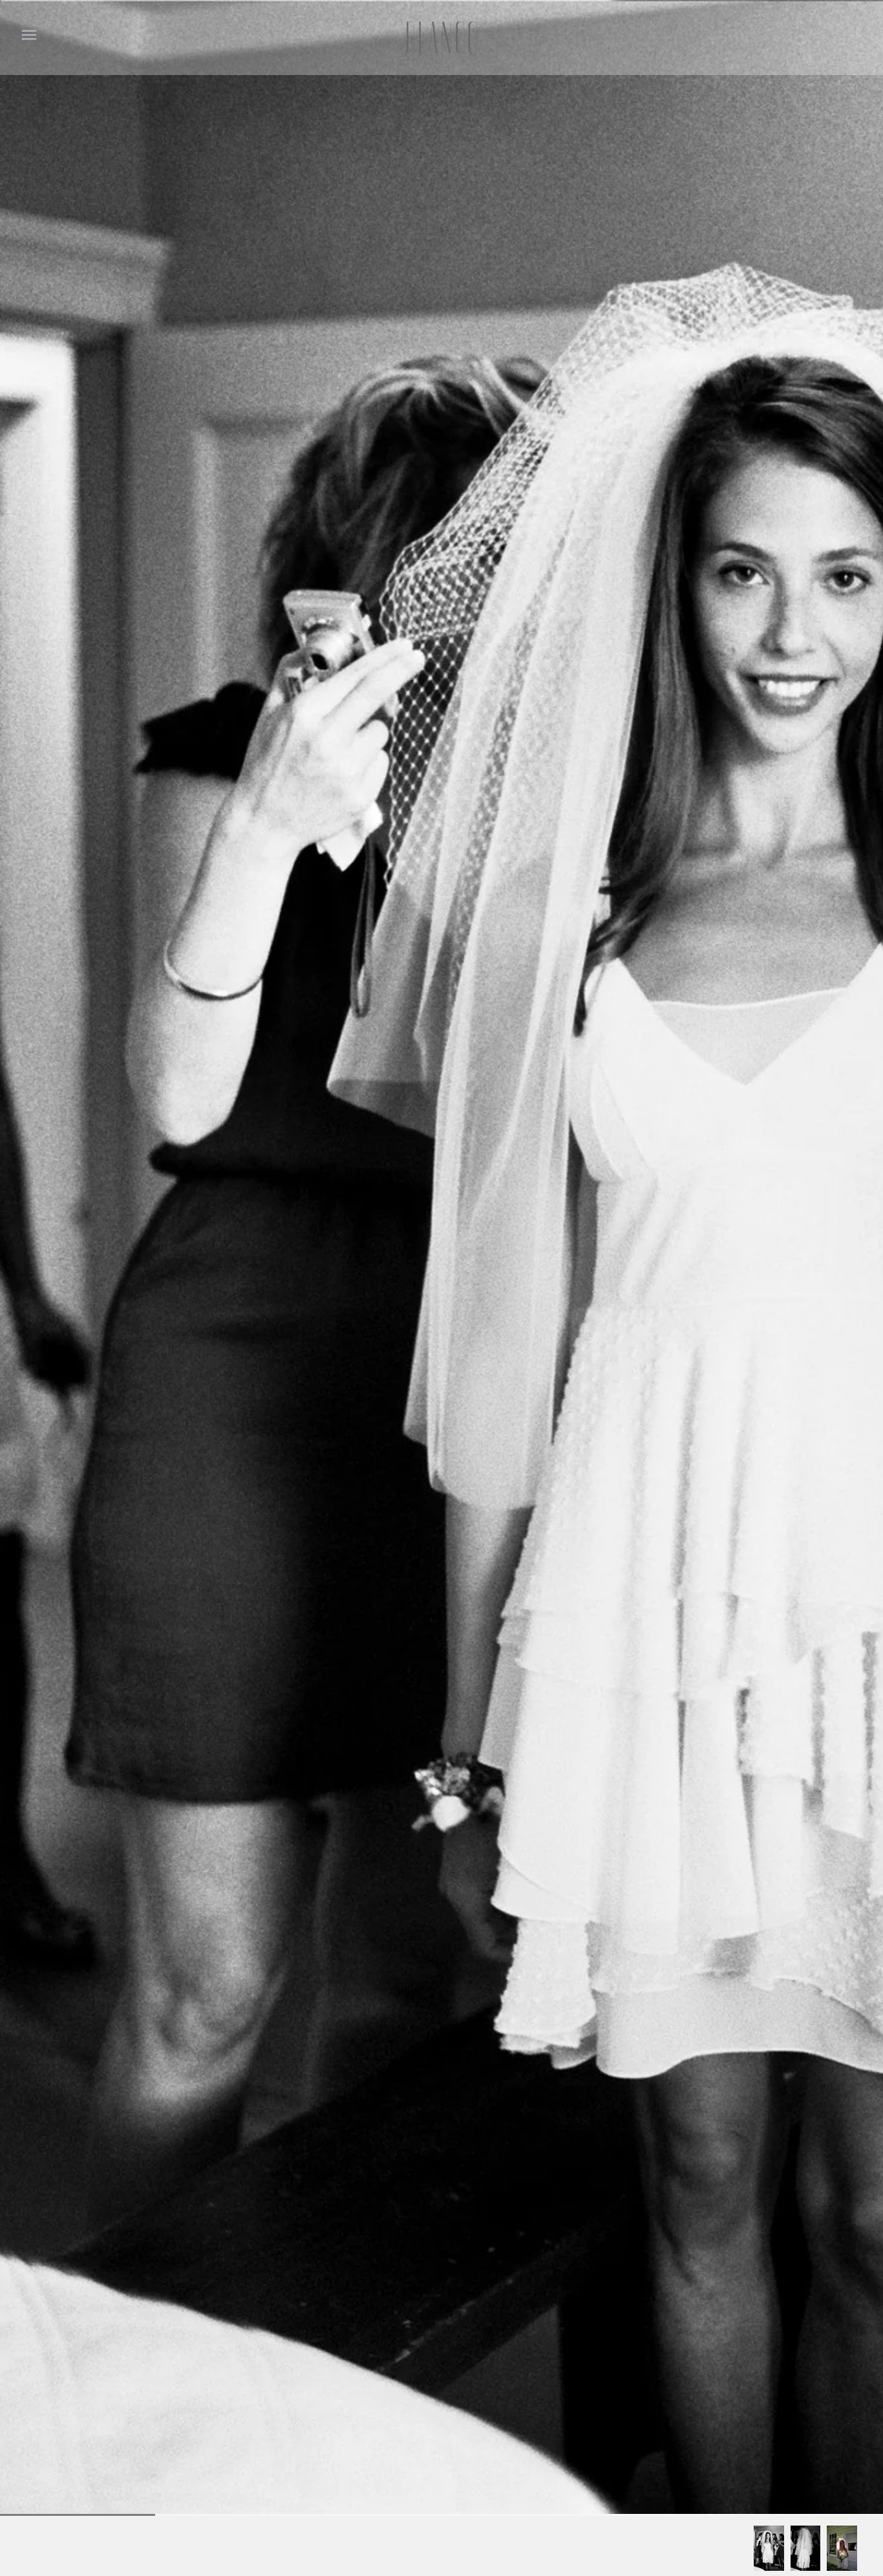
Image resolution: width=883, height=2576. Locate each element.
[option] (769, 2548)
